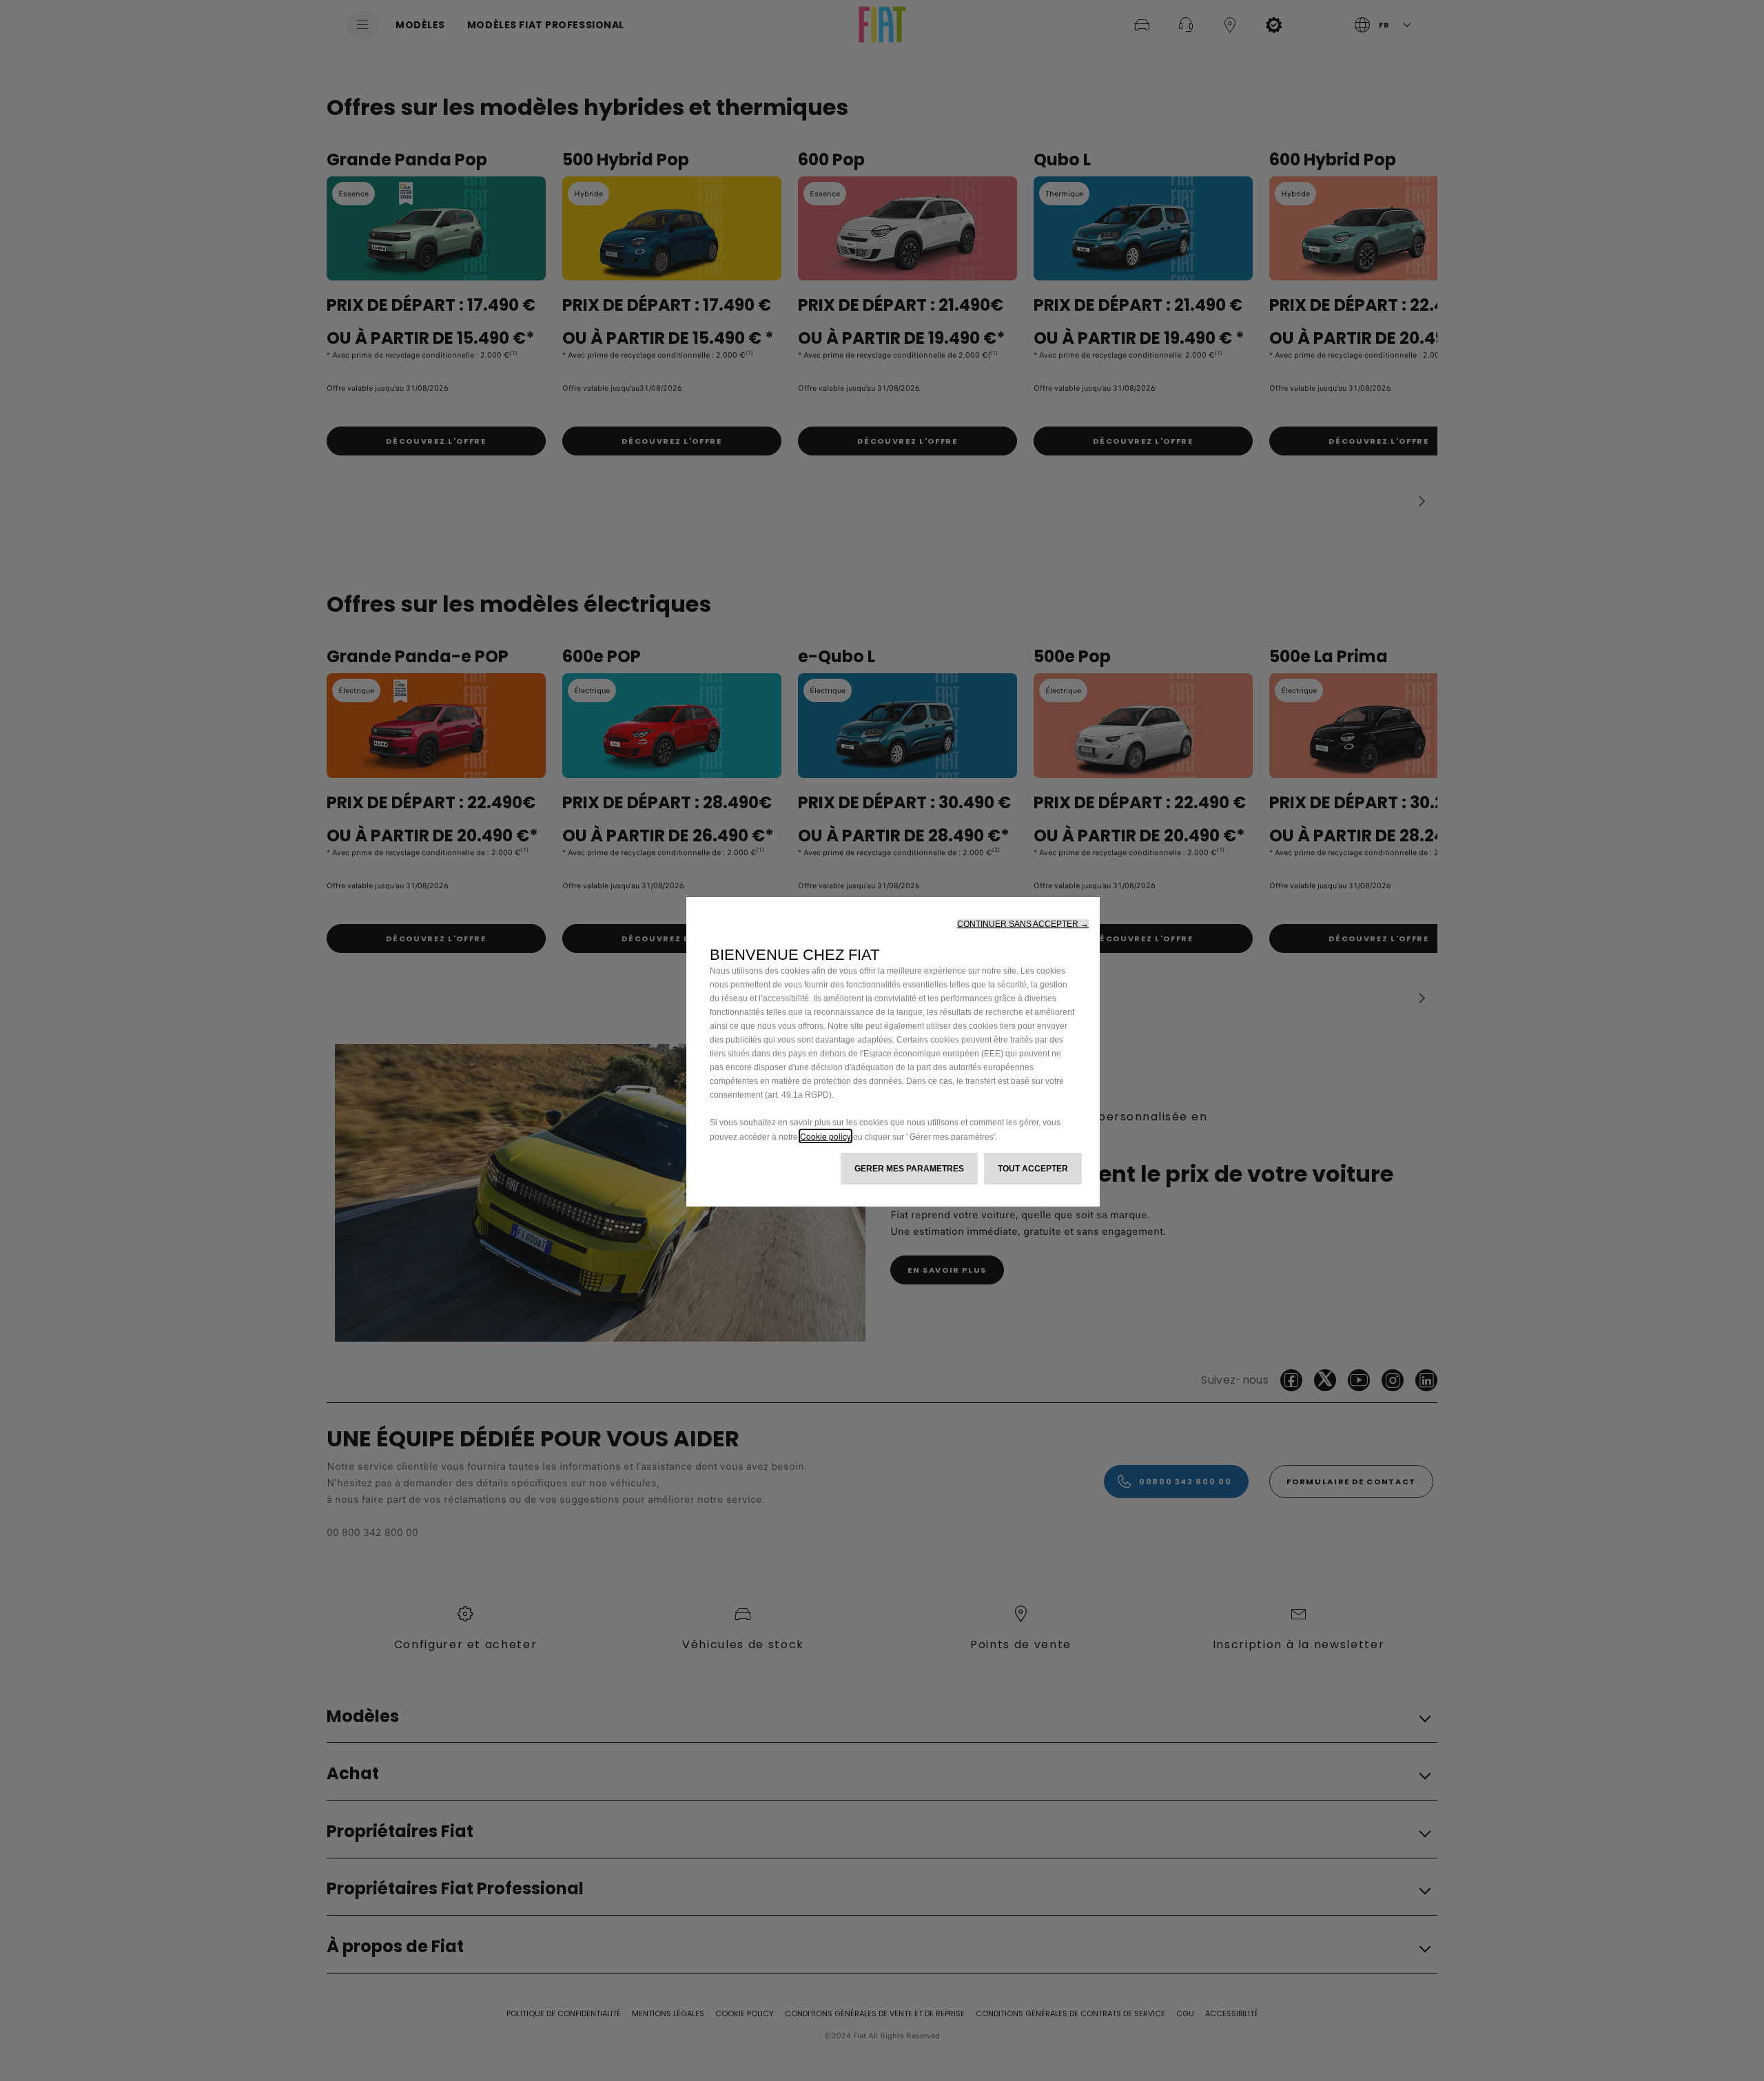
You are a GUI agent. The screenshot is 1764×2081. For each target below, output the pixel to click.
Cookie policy (825, 1136)
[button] (1023, 924)
